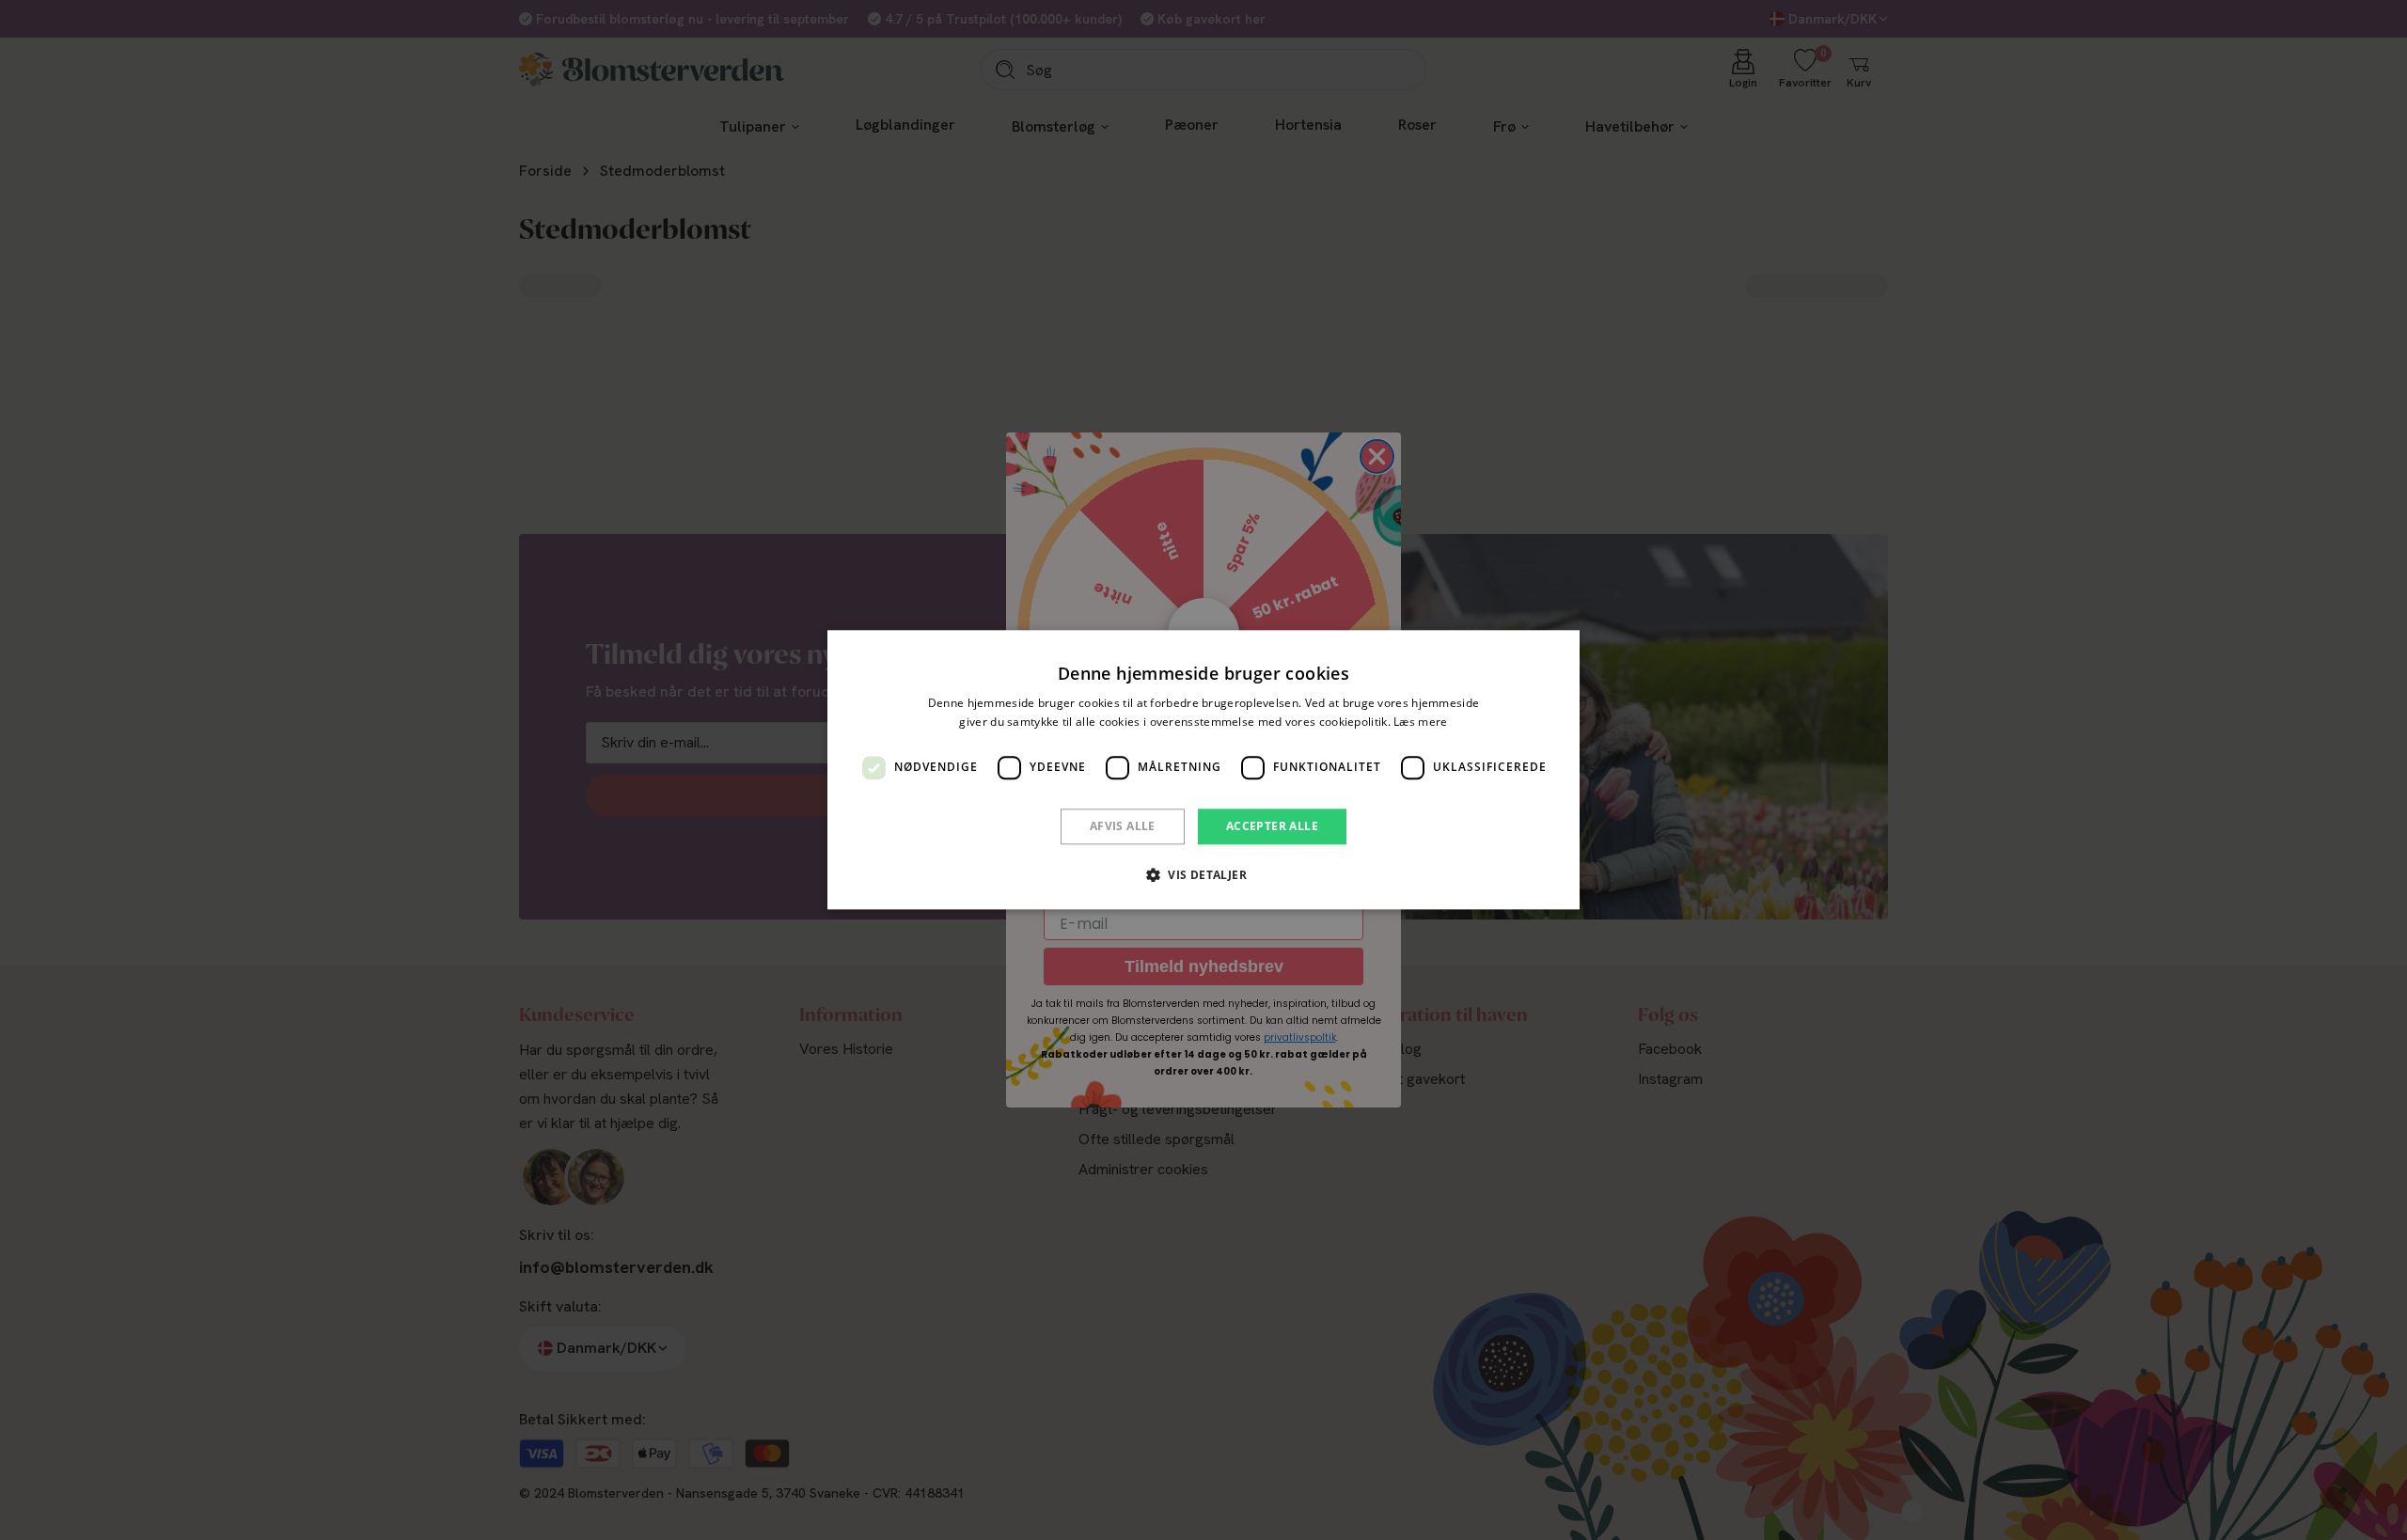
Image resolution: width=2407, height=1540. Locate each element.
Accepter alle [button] (1272, 826)
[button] (1203, 875)
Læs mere (1420, 723)
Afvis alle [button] (1123, 826)
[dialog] (1203, 770)
